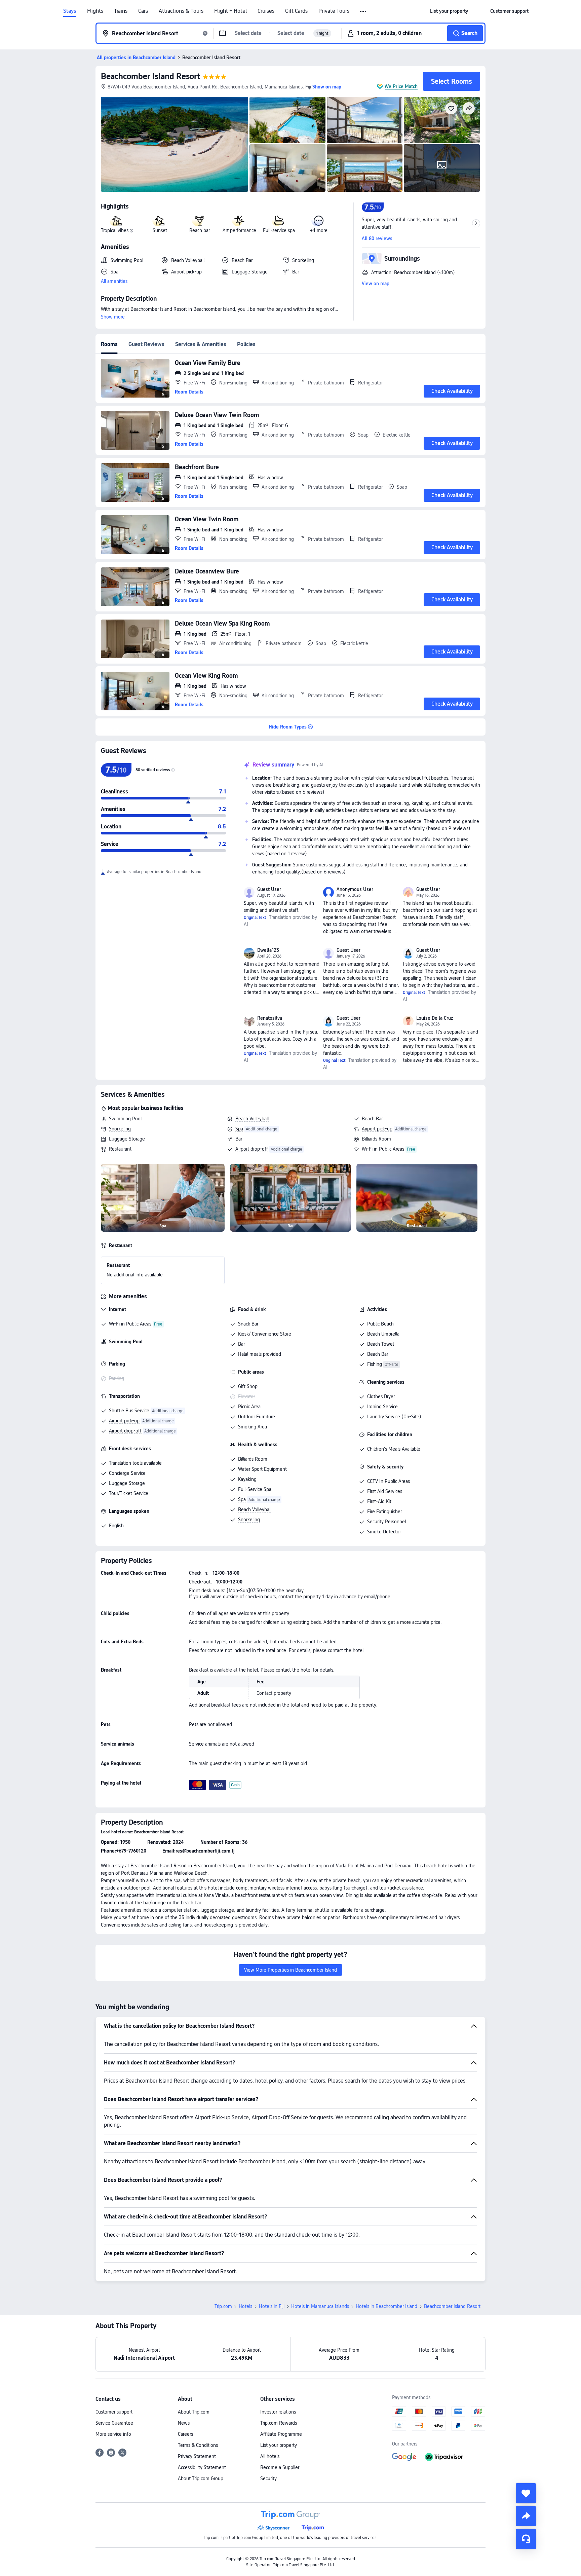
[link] (449, 11)
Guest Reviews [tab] (146, 344)
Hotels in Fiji (272, 2306)
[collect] (526, 2493)
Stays (70, 11)
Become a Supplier (280, 2467)
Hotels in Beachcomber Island (386, 2306)
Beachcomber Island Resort (150, 76)
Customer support (114, 2412)
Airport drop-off (252, 1149)
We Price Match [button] (401, 86)
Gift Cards (296, 11)
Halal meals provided (260, 1354)
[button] (364, 11)
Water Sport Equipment (262, 1469)
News (184, 2423)
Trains (121, 11)
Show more (113, 317)
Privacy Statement (197, 2456)
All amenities (114, 281)
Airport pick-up (377, 1129)
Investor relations (278, 2412)
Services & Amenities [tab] (201, 344)
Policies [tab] (246, 344)
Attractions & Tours (181, 11)
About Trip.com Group (201, 2478)
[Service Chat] (526, 2539)
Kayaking (247, 1479)
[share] (526, 2516)
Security (268, 2478)
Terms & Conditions (198, 2445)
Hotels (245, 2306)
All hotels (270, 2456)
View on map (376, 284)
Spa (239, 1129)
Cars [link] (143, 11)
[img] (175, 144)
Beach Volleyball (252, 1119)
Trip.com (223, 2306)
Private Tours (334, 11)
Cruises (266, 11)
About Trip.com (194, 2412)
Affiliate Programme (281, 2434)
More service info (113, 2434)
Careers (185, 2434)
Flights (95, 11)
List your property (279, 2445)
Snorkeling (120, 1129)
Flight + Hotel (230, 11)
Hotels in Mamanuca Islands (320, 2306)
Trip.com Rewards (279, 2423)
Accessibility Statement (202, 2467)
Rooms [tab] (109, 344)
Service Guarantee (114, 2423)
